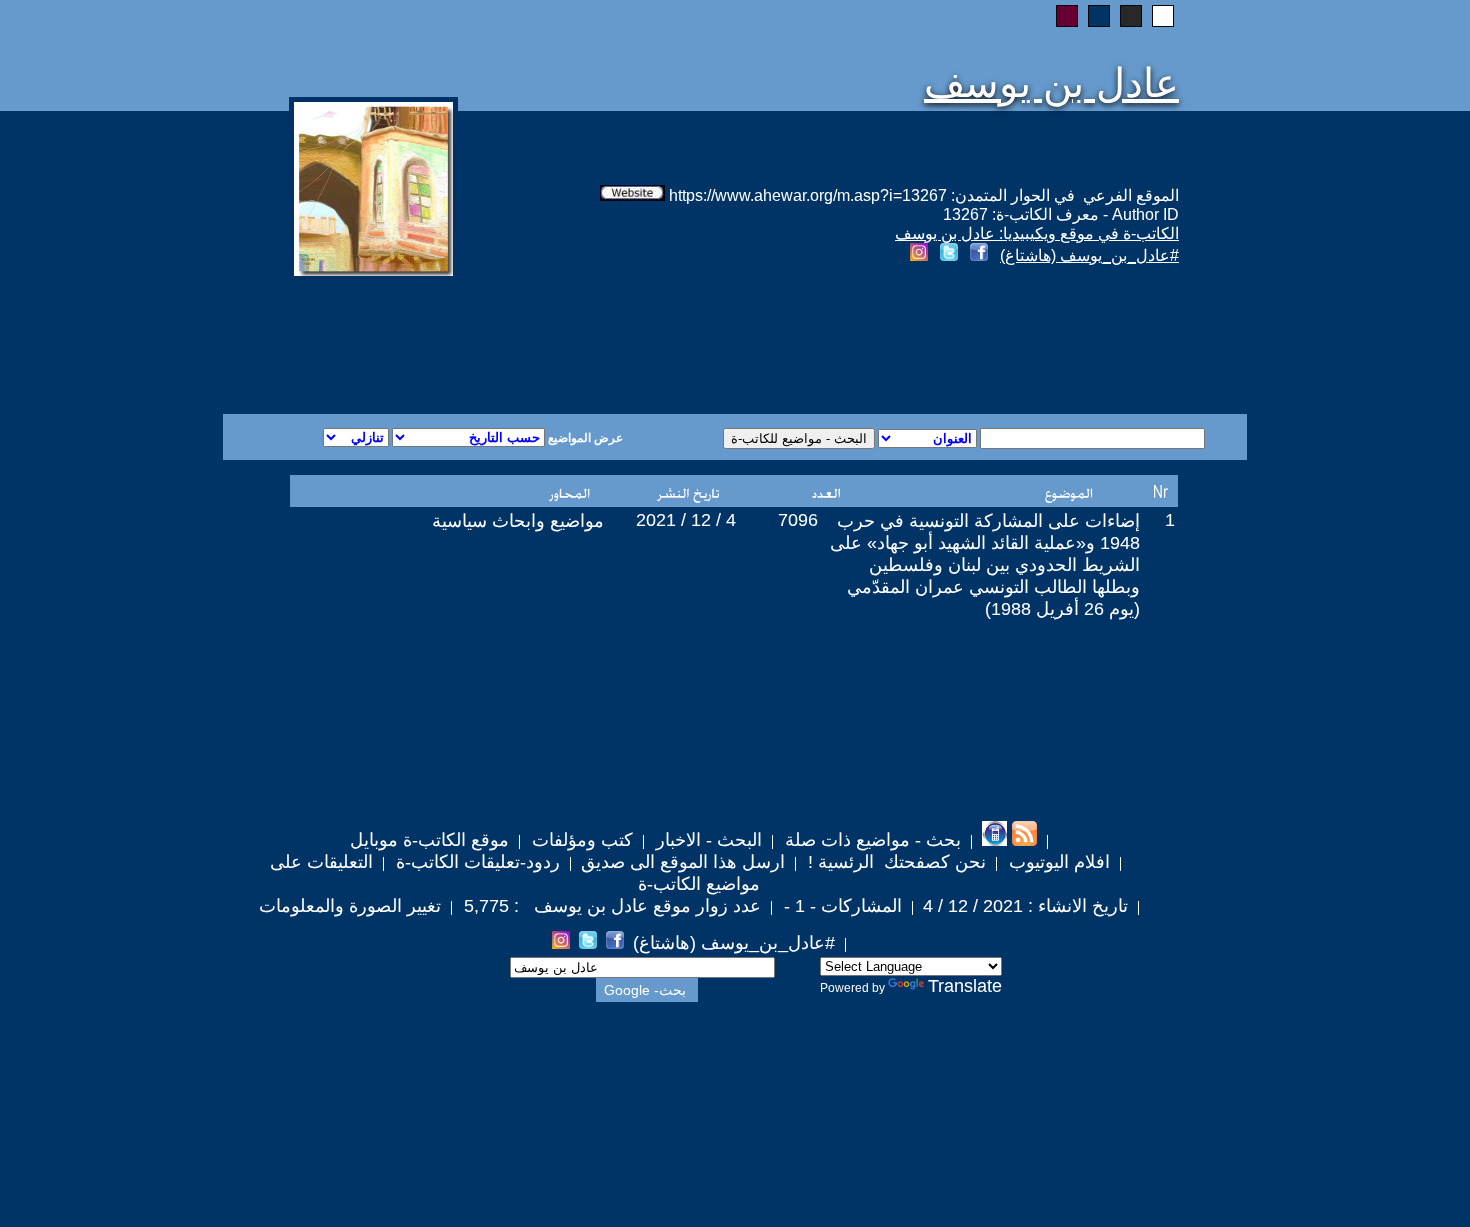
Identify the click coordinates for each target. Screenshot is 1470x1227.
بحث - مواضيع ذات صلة (870, 840)
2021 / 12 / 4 (686, 520)
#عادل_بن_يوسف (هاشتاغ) (1089, 255)
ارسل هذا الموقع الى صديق (683, 862)
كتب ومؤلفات (580, 840)
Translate (965, 986)
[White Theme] (1163, 16)
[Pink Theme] (1067, 16)
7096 (798, 520)
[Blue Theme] (1099, 16)
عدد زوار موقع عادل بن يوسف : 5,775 (610, 906)
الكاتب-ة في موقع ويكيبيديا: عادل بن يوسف (1037, 233)
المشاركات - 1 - (840, 906)
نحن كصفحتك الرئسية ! (894, 862)
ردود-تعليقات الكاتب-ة (475, 862)
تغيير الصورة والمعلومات (350, 906)
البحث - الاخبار (706, 840)
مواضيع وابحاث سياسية (518, 521)
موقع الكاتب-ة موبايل (429, 840)
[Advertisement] (493, 342)
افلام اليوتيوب (1057, 862)
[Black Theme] (1131, 16)
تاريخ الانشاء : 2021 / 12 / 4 (1025, 906)
